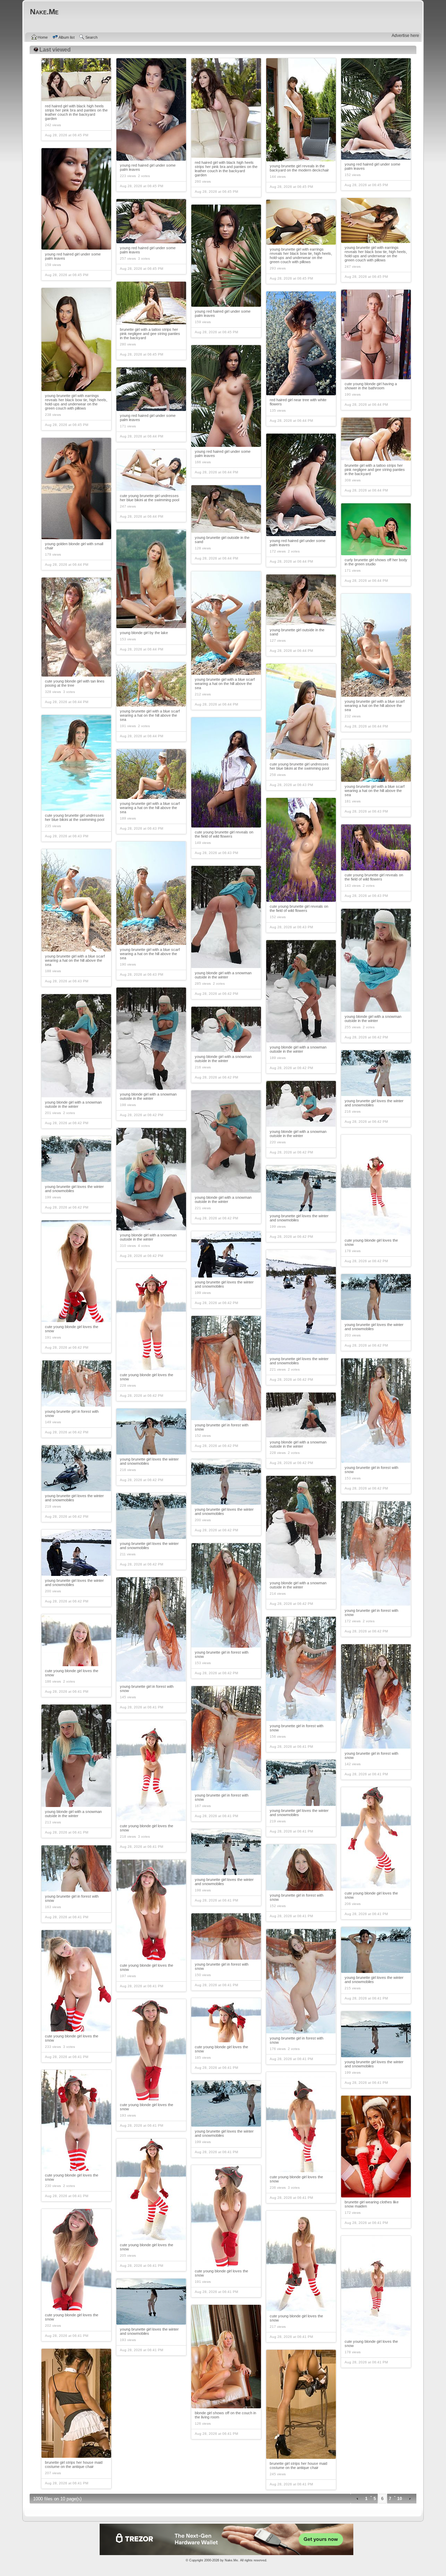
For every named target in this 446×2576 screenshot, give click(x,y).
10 (400, 2499)
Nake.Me (231, 2560)
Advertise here (405, 36)
